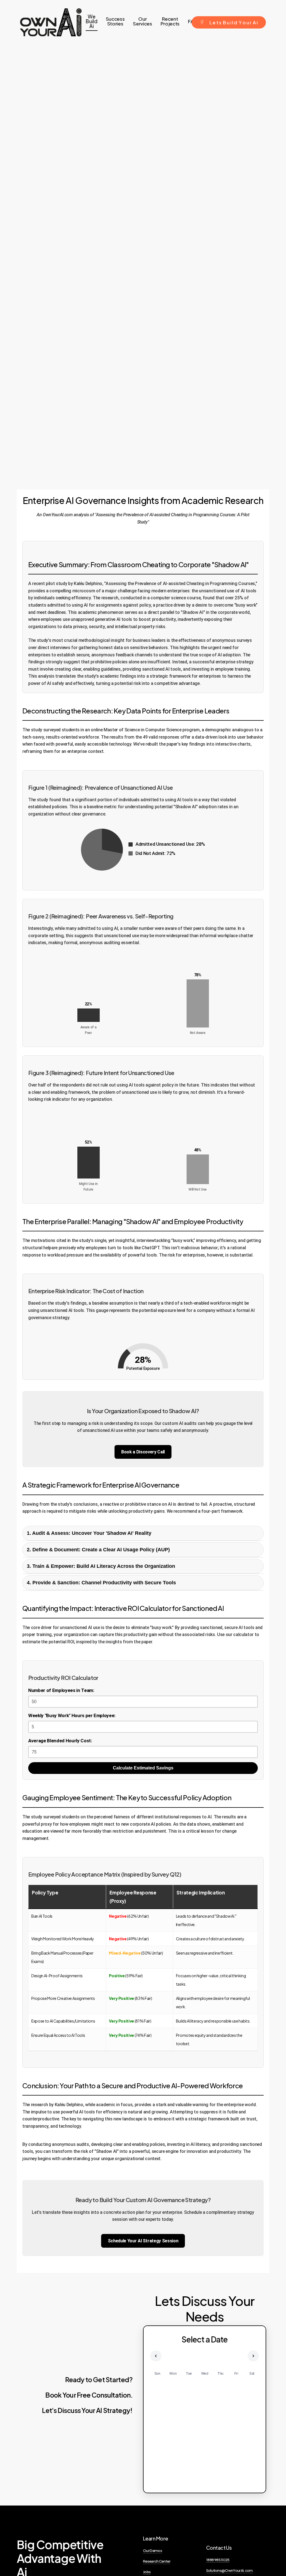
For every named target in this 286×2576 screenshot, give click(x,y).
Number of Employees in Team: (61, 1690)
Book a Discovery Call (143, 1452)
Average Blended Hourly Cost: (60, 1741)
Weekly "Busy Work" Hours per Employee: (72, 1715)
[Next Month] (253, 2356)
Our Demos (152, 2550)
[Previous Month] (156, 2356)
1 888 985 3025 (218, 2560)
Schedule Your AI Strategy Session (143, 2241)
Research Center (157, 2561)
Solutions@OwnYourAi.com (229, 2570)
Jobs (147, 2572)
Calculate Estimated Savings (143, 1768)
